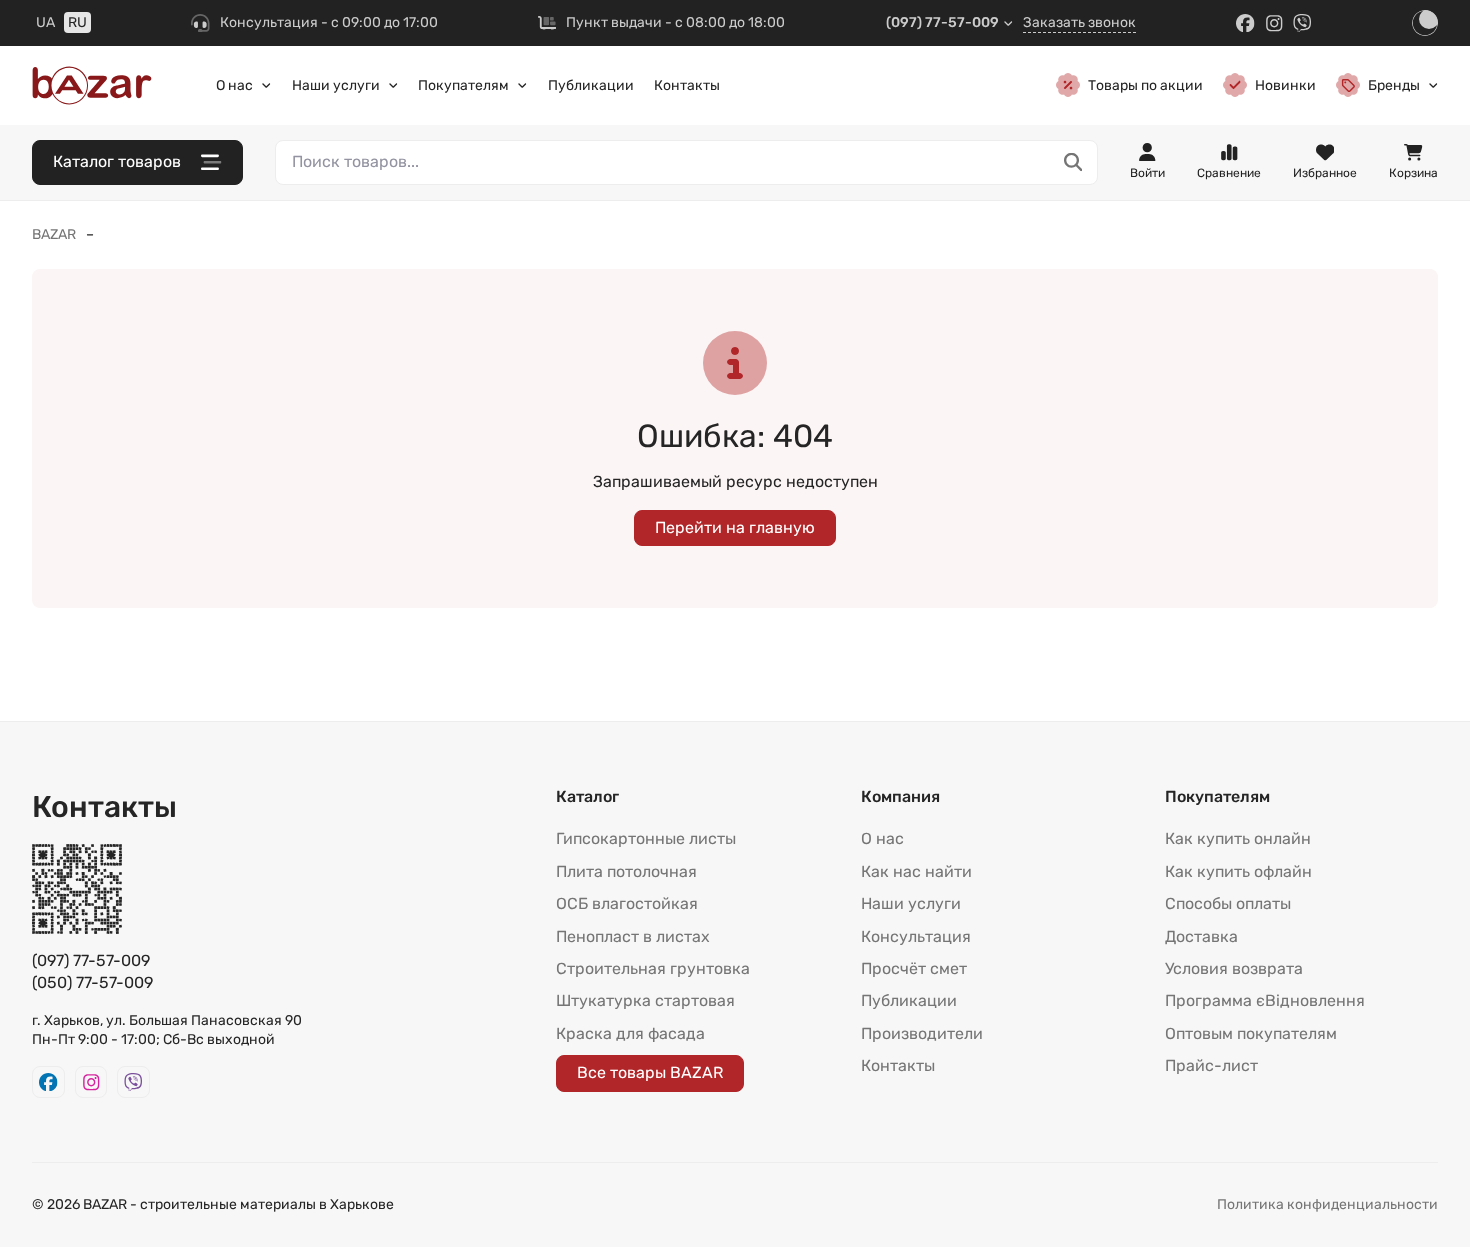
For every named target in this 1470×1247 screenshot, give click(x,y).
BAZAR (54, 234)
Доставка (1201, 936)
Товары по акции (1145, 85)
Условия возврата (1234, 968)
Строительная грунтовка (653, 968)
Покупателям (463, 85)
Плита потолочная (626, 871)
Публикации (591, 85)
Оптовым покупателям (1251, 1033)
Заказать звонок (1079, 22)
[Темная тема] (1425, 23)
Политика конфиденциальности (1327, 1204)
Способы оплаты (1228, 903)
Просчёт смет (914, 968)
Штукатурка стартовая (645, 1000)
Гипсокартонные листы (646, 838)
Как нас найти (916, 871)
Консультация (916, 936)
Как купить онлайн (1238, 838)
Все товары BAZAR (650, 1072)
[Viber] (1302, 23)
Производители (922, 1033)
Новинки (1285, 85)
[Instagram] (1274, 23)
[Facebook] (1245, 23)
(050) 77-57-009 (92, 982)
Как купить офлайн (1238, 871)
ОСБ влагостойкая (627, 903)
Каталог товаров (117, 161)
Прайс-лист (1211, 1065)
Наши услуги (336, 85)
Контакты (687, 85)
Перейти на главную (735, 527)
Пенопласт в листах (633, 936)
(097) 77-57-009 (942, 22)
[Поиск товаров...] (1073, 162)
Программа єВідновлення (1265, 1000)
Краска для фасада (630, 1033)
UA (45, 22)
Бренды (1394, 85)
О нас (234, 85)
